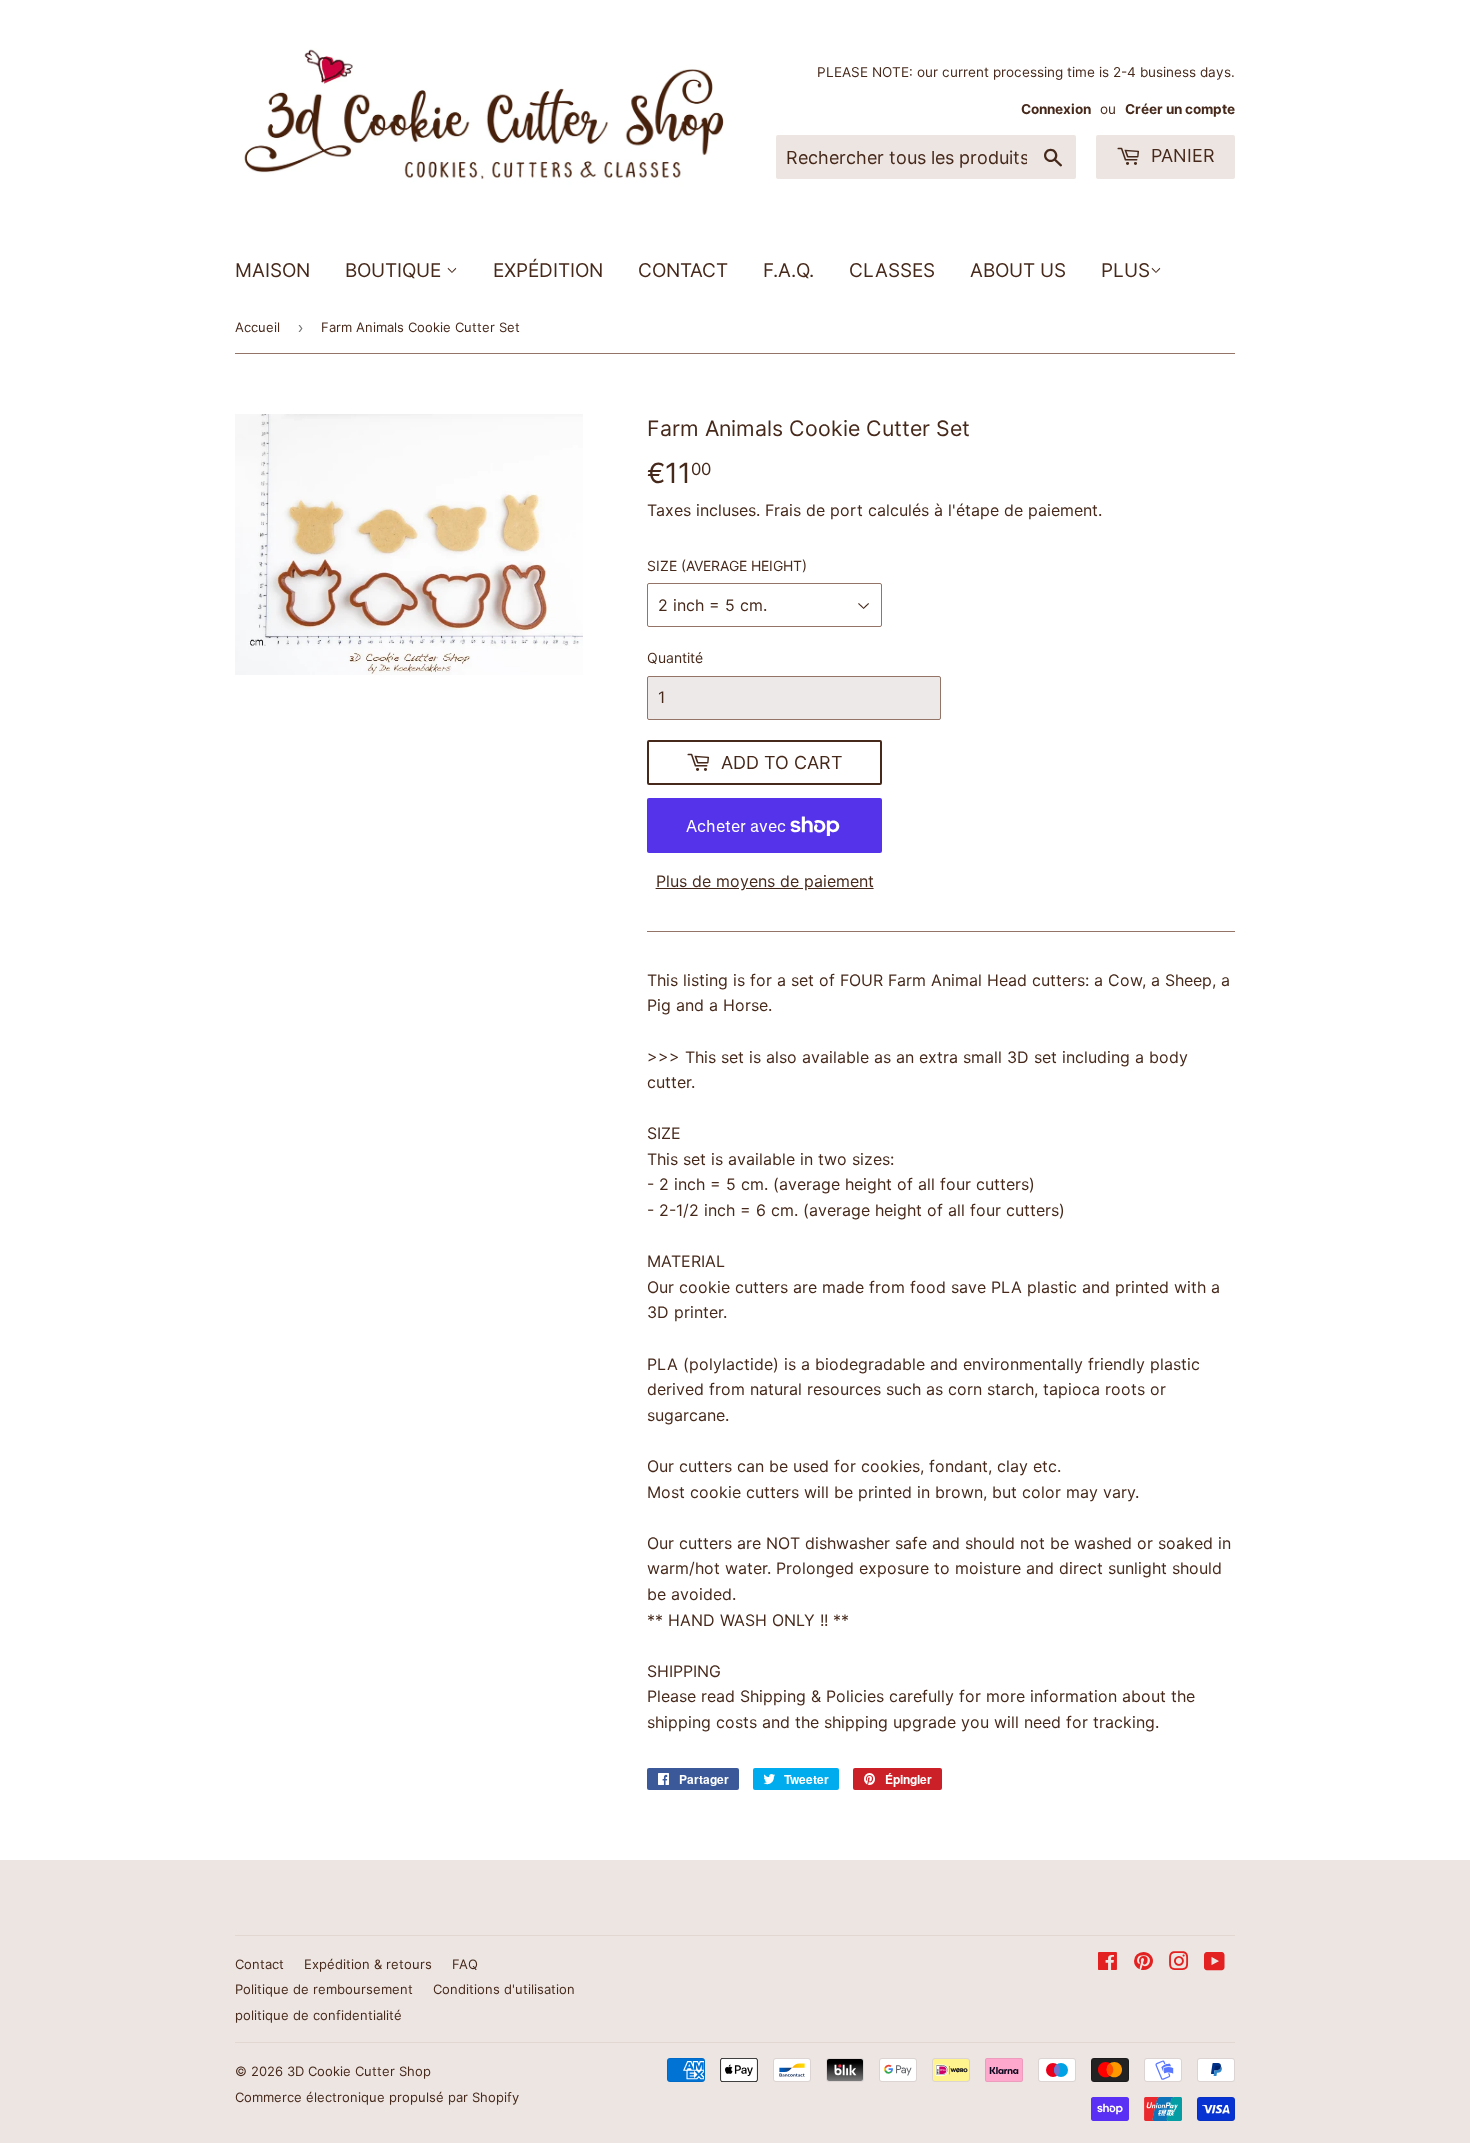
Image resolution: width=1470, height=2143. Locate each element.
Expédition (548, 270)
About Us (1018, 270)
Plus (1125, 270)
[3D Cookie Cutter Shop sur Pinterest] (1143, 1963)
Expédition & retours (368, 1964)
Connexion (1056, 109)
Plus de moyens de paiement (765, 881)
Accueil (257, 327)
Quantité (675, 657)
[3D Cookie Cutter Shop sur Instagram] (1179, 1963)
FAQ (465, 1964)
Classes (892, 270)
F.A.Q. (788, 270)
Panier (1180, 155)
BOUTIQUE (395, 270)
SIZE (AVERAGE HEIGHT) (727, 565)
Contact (683, 270)
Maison (272, 270)
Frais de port (814, 510)
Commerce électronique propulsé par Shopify (377, 2097)
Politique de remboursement (324, 1989)
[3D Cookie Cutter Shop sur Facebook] (1107, 1963)
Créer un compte (1180, 109)
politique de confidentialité (318, 2015)
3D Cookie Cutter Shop (359, 2071)
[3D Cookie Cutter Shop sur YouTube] (1214, 1963)
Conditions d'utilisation (504, 1989)
